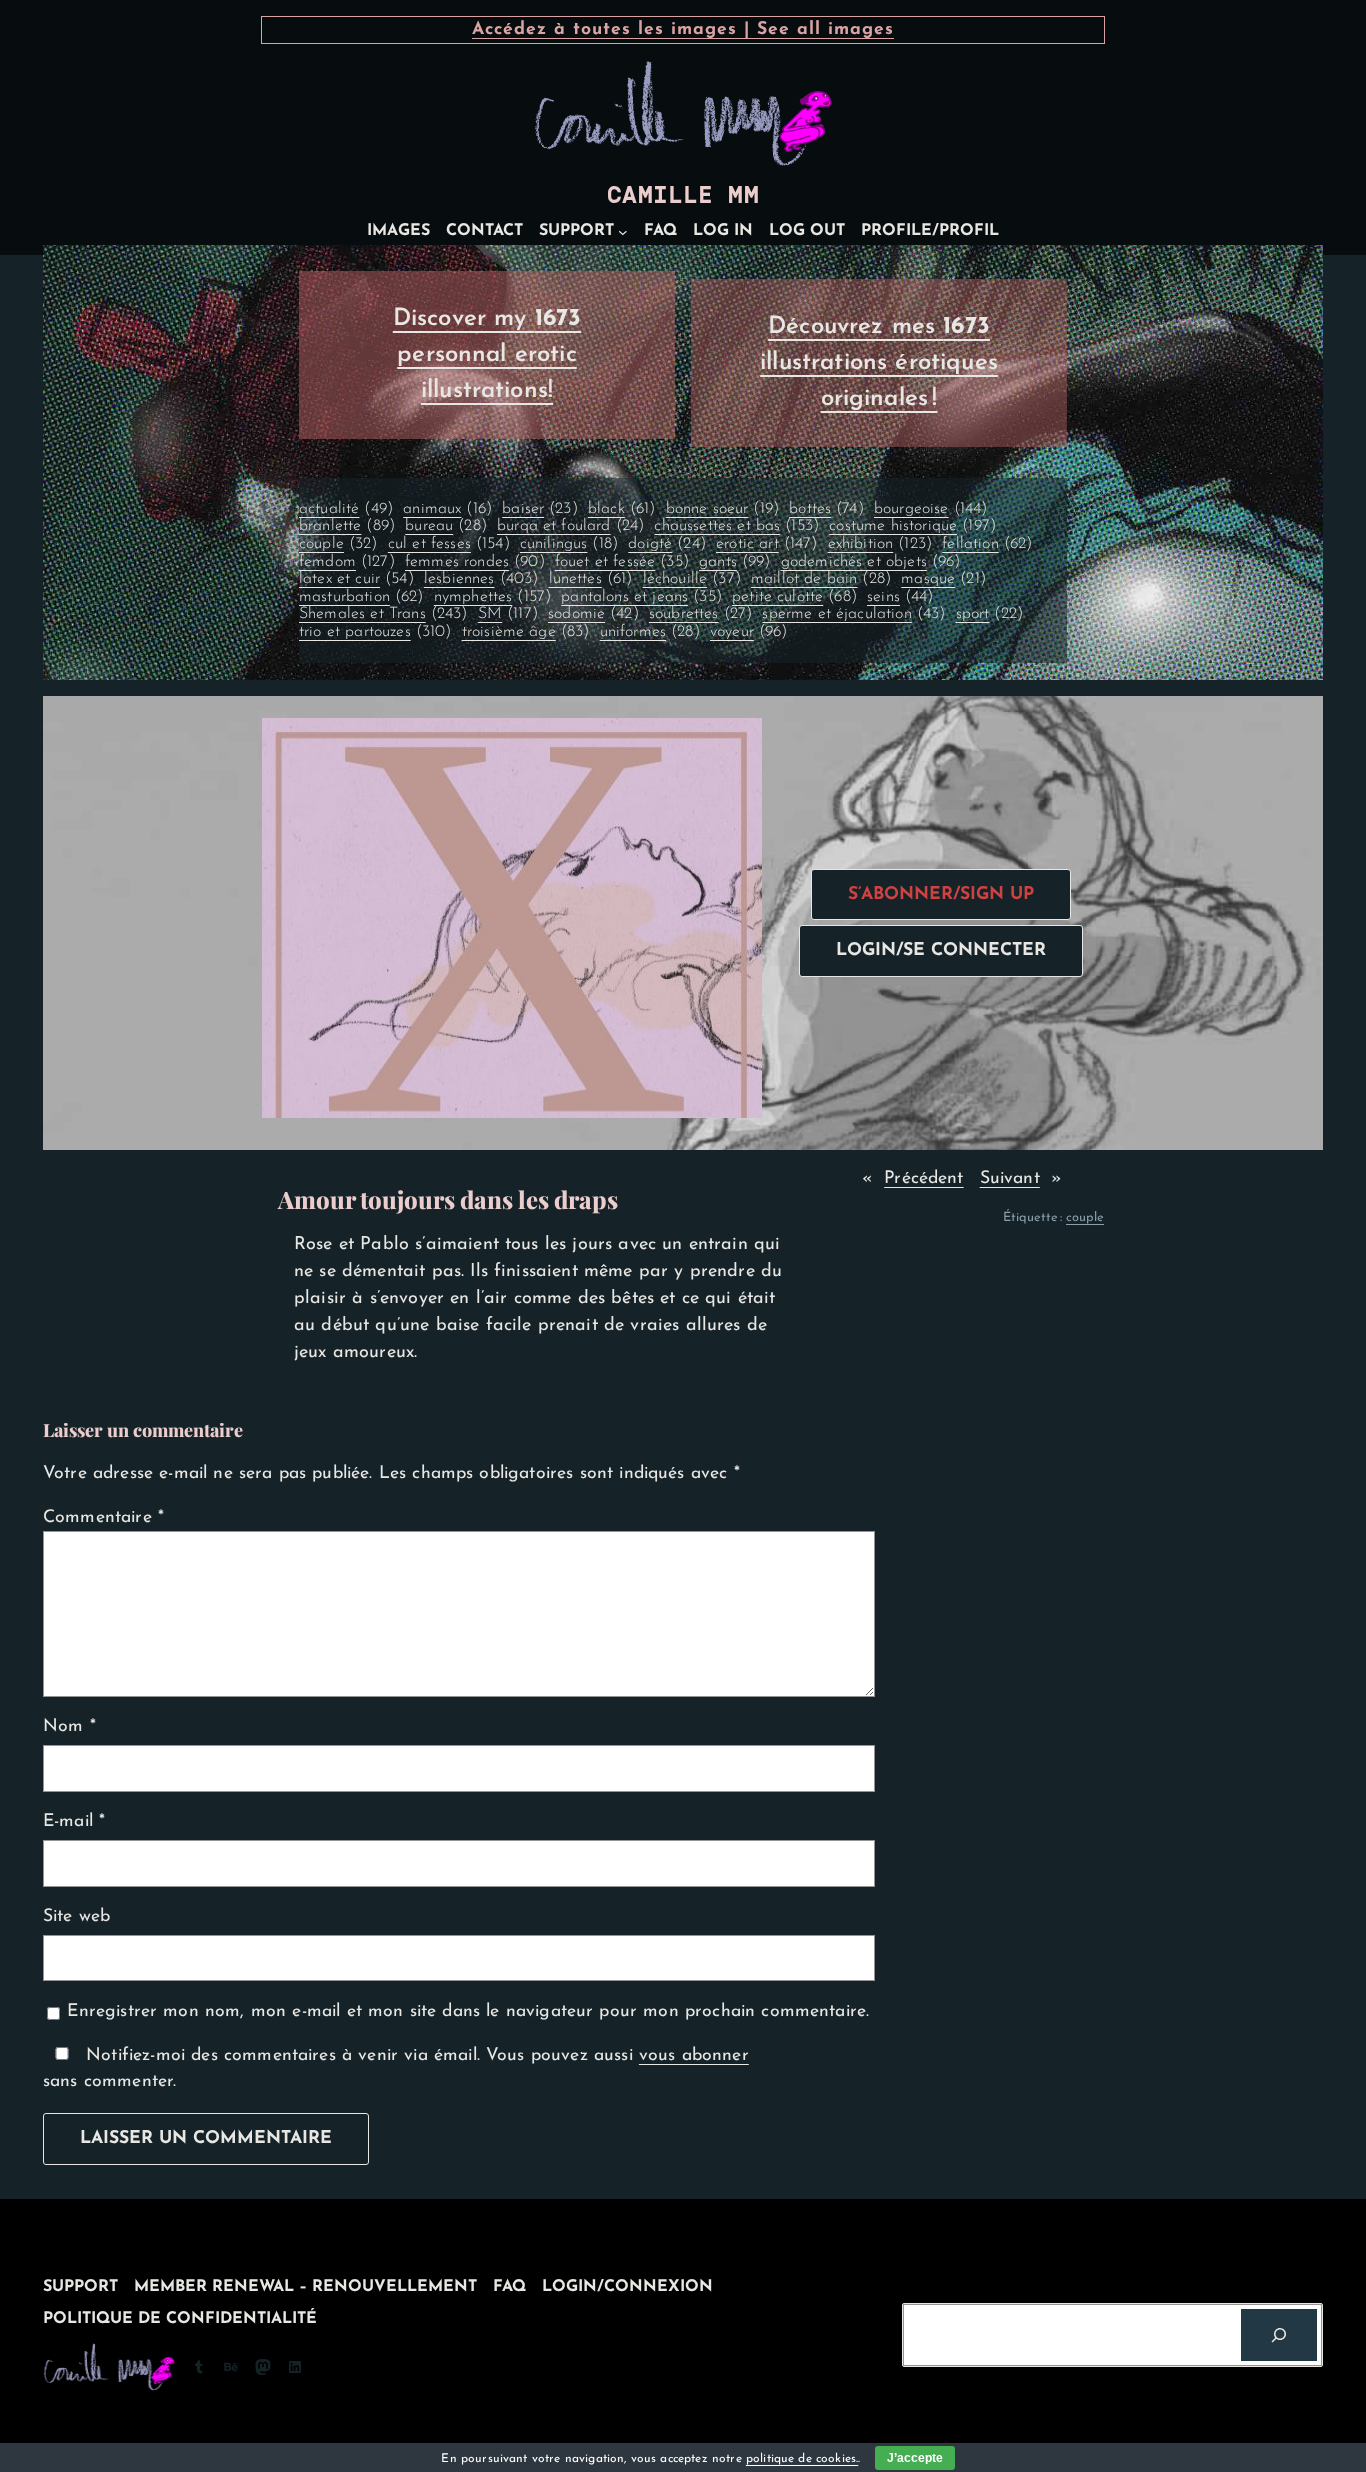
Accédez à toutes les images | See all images (683, 29)
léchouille (692, 579)
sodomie (593, 614)
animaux (447, 509)
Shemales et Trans (383, 614)
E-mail (74, 1821)
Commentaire (103, 1517)
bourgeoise (930, 509)
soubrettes (700, 614)
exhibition (880, 544)
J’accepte (915, 2458)
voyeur (749, 632)
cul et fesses (449, 544)
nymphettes (492, 597)
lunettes (591, 579)
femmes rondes (475, 562)
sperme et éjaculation (853, 614)
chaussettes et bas (736, 526)
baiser (540, 509)
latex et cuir (356, 579)
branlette (347, 526)
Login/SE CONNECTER (941, 950)
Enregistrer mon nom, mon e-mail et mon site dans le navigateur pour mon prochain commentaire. (468, 2011)
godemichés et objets (871, 562)
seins (900, 597)
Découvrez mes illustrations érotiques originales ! (879, 363)
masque (943, 579)
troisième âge (526, 632)
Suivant (1010, 1178)
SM (508, 614)
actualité (346, 509)
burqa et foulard (570, 526)
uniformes (650, 632)
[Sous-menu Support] (623, 232)
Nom (69, 1726)
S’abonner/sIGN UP (941, 894)
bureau (446, 526)
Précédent (923, 1178)
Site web (76, 1916)
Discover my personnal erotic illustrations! (487, 355)
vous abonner (694, 2055)
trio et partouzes (375, 632)
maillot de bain (821, 579)
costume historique (912, 526)
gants (734, 562)
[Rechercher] (1279, 2335)
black (621, 509)
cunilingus (569, 544)
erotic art (766, 544)
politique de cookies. (802, 2459)
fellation (987, 544)
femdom (347, 562)
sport (989, 614)
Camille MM (683, 195)
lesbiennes (481, 579)
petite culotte (794, 597)
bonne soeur (722, 509)
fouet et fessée (622, 562)
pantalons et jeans (641, 597)
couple (338, 544)
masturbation (361, 597)
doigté (667, 544)
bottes (826, 509)
